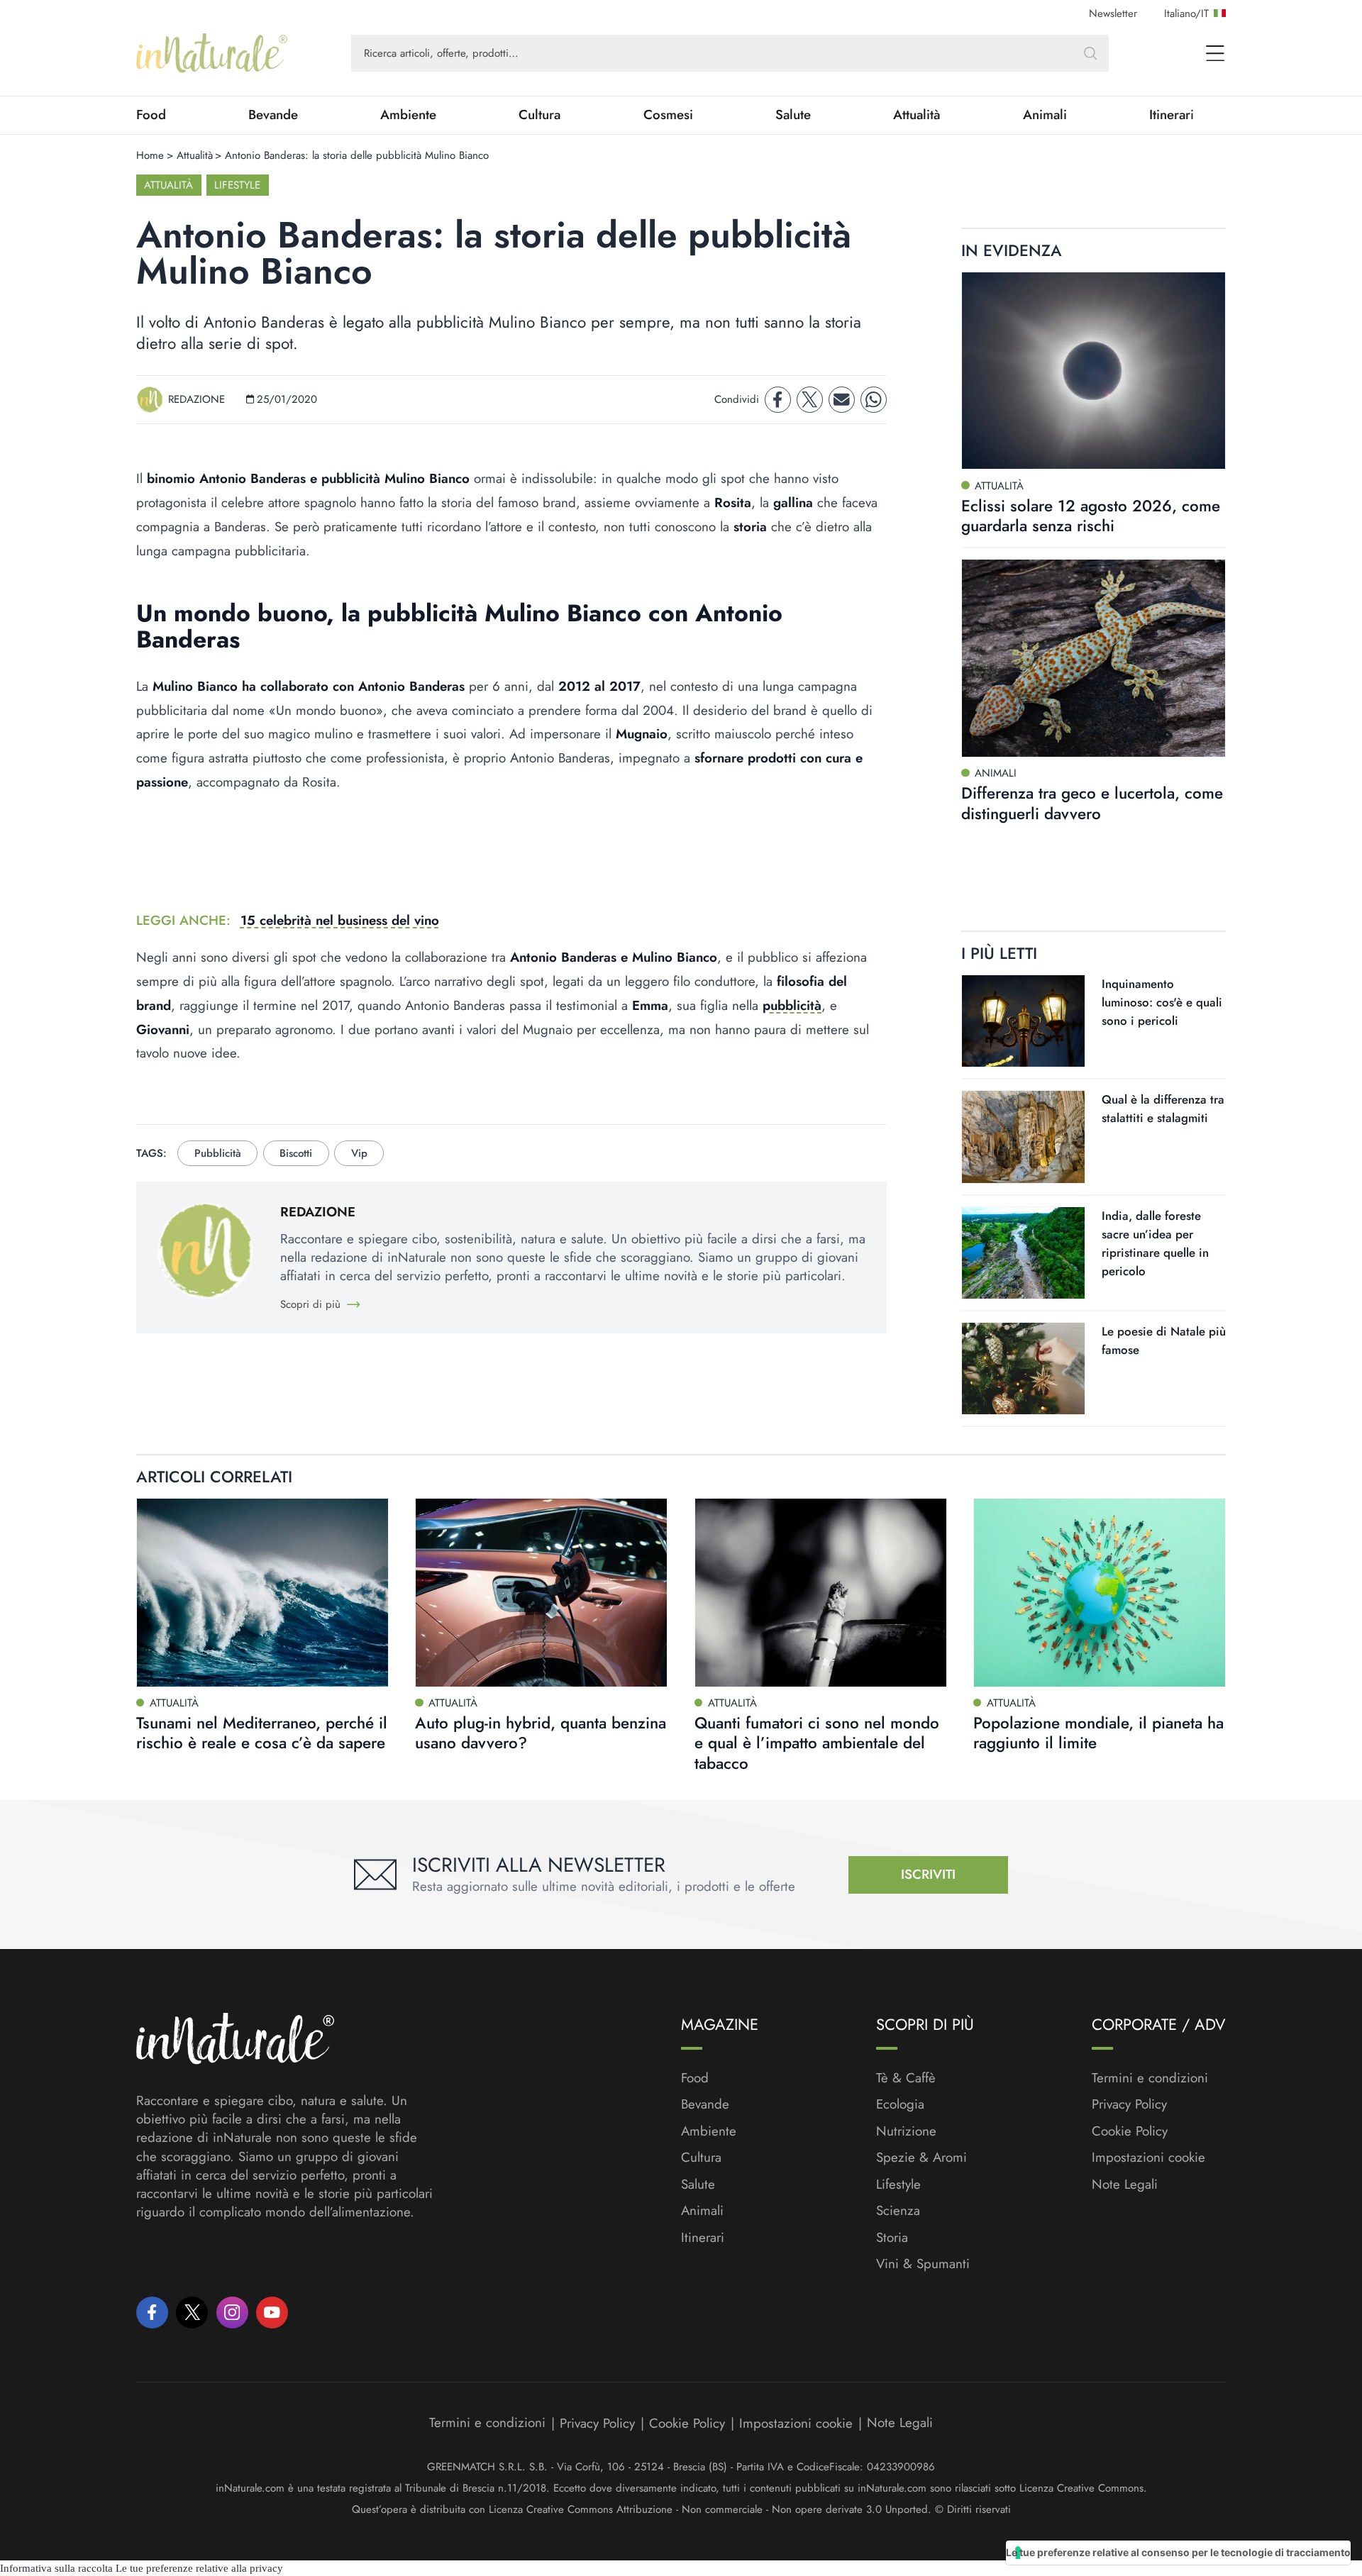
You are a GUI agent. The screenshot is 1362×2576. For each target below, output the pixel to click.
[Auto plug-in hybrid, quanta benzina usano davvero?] (541, 1593)
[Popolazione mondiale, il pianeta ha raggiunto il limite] (1100, 1593)
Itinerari (1172, 115)
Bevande (273, 115)
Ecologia (900, 2104)
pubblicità (792, 1005)
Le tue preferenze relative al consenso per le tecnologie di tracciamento (1178, 2552)
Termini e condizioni (1150, 2078)
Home (150, 155)
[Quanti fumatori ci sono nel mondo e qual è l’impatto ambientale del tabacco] (821, 1593)
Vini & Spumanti (923, 2264)
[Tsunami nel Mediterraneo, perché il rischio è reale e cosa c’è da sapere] (262, 1593)
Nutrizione (906, 2131)
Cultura (539, 115)
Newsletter (1113, 13)
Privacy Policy (1129, 2104)
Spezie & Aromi (921, 2158)
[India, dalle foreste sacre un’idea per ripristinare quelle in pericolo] (1023, 1253)
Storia (892, 2238)
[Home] (212, 53)
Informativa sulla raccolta (56, 2568)
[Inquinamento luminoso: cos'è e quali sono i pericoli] (1023, 1021)
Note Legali (1125, 2184)
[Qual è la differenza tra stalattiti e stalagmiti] (1023, 1137)
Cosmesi (668, 115)
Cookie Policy (1130, 2131)
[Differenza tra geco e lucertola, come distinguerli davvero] (1094, 658)
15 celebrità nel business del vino (340, 920)
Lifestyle (237, 185)
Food (151, 115)
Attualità (917, 115)
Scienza (898, 2211)
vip (359, 1153)
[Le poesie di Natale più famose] (1023, 1368)
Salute (793, 115)
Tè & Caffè (906, 2078)
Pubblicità (218, 1153)
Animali (1045, 115)
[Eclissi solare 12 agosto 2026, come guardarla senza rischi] (1094, 371)
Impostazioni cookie (1148, 2157)
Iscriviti (928, 1874)
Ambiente (408, 115)
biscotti (296, 1153)
